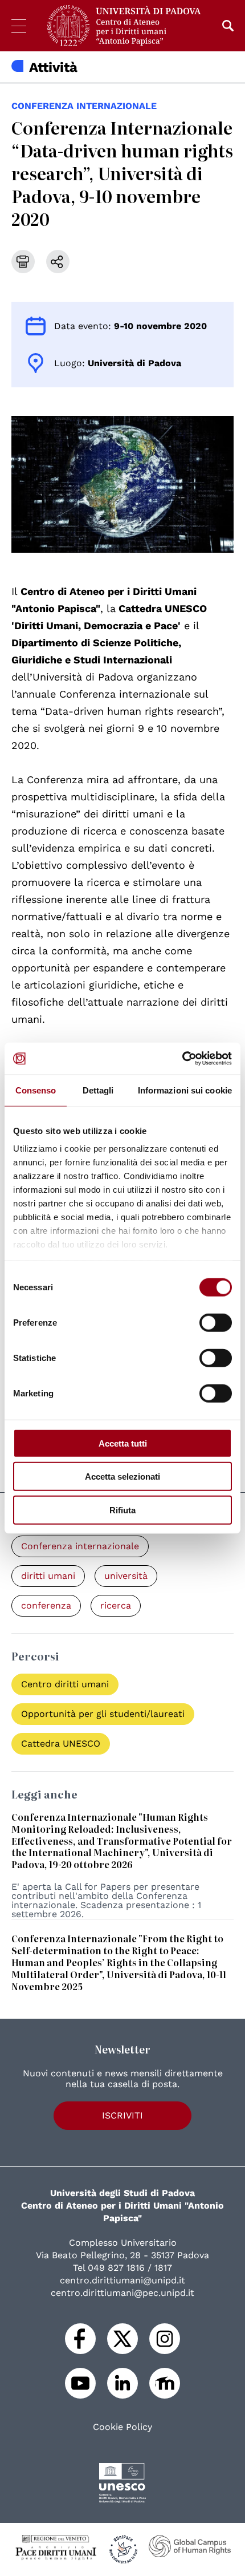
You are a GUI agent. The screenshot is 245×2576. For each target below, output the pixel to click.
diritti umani (48, 1576)
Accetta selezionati (122, 1477)
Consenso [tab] (36, 1090)
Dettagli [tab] (98, 1090)
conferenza (46, 1605)
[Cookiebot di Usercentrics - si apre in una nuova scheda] (182, 1059)
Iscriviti (122, 2115)
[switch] (216, 1322)
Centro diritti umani (65, 1684)
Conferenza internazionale (84, 106)
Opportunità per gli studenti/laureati (103, 1714)
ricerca (116, 1605)
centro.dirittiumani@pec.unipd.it (122, 2293)
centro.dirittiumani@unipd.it (122, 2280)
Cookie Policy (122, 2427)
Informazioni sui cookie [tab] (185, 1090)
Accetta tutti (123, 1443)
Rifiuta (122, 1510)
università (126, 1576)
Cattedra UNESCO (61, 1743)
